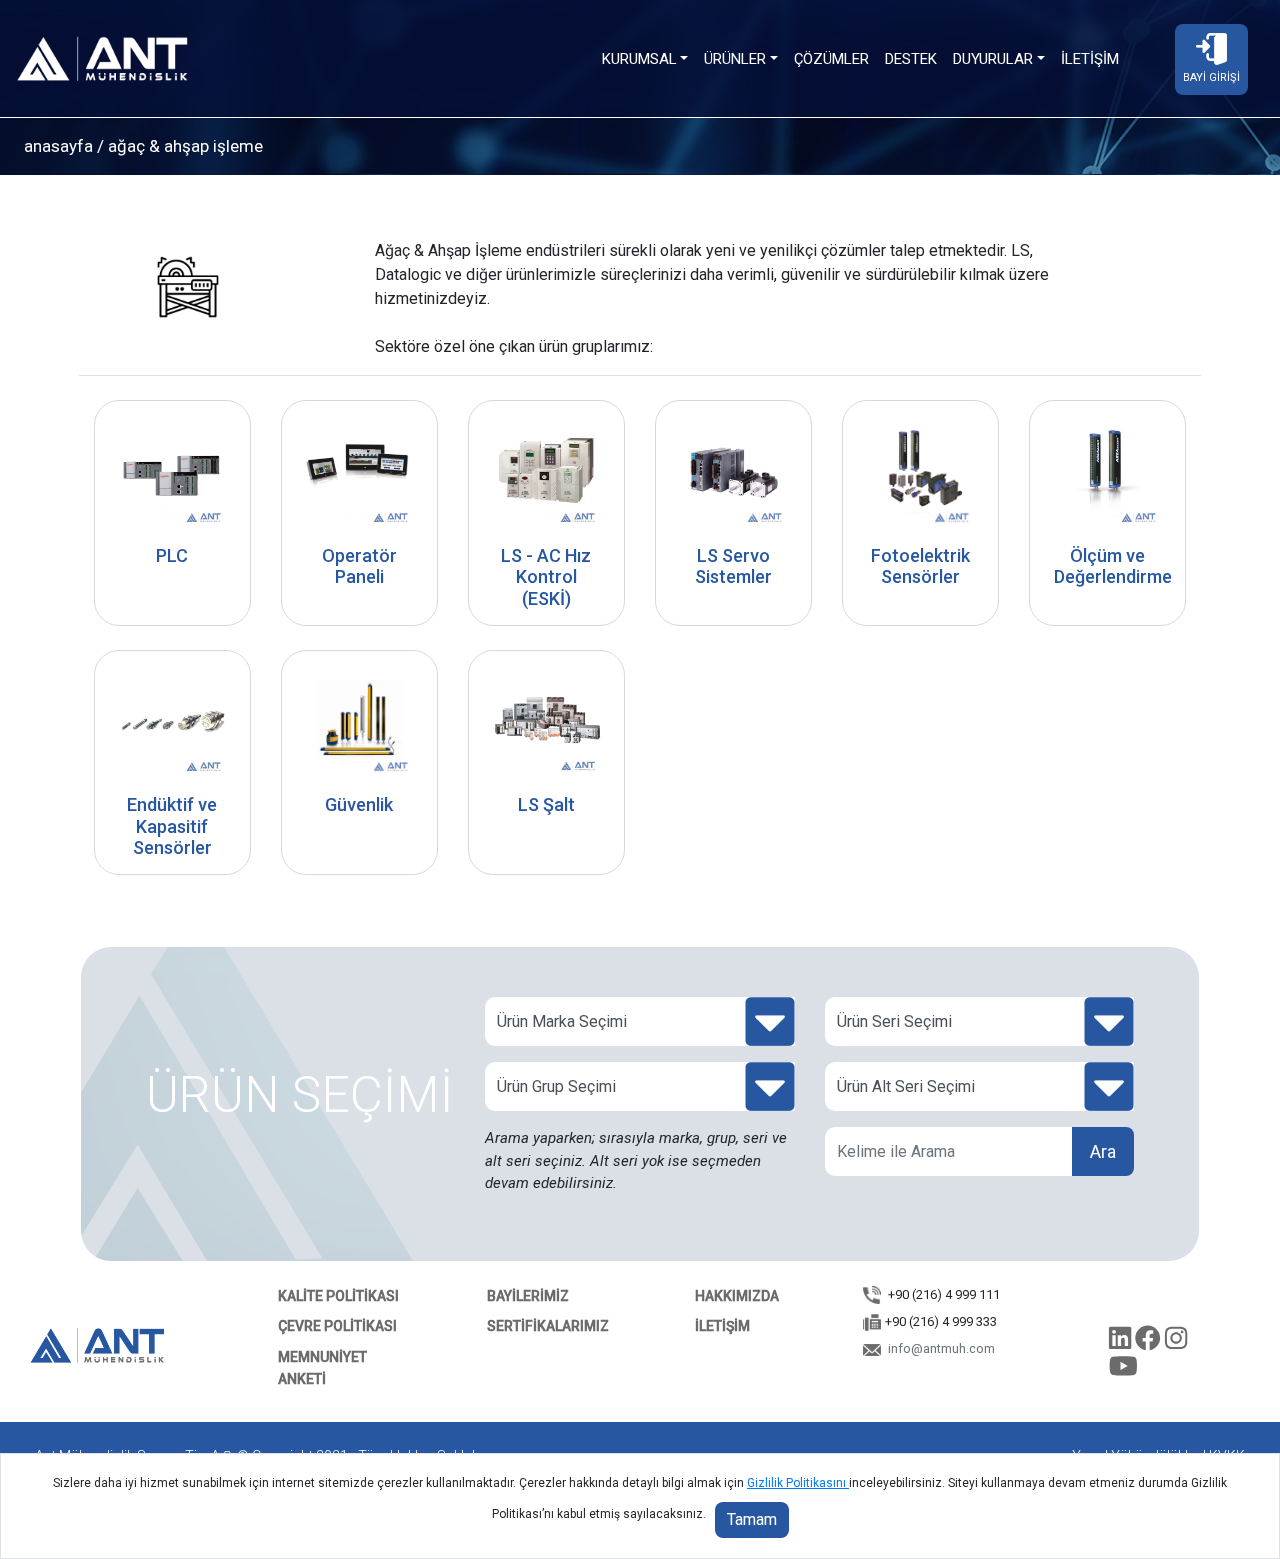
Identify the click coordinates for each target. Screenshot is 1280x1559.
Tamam (752, 1519)
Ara (1103, 1151)
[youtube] (1123, 1371)
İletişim (1090, 59)
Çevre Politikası (337, 1326)
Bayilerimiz (528, 1296)
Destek (911, 59)
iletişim (722, 1326)
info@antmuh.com (940, 1348)
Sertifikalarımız (548, 1326)
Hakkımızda (737, 1296)
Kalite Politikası (338, 1296)
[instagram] (1176, 1342)
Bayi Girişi (1211, 77)
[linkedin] (1122, 1342)
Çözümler (831, 59)
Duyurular (993, 59)
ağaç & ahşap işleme (183, 146)
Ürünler (735, 59)
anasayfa (58, 146)
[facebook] (1150, 1342)
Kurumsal (639, 59)
